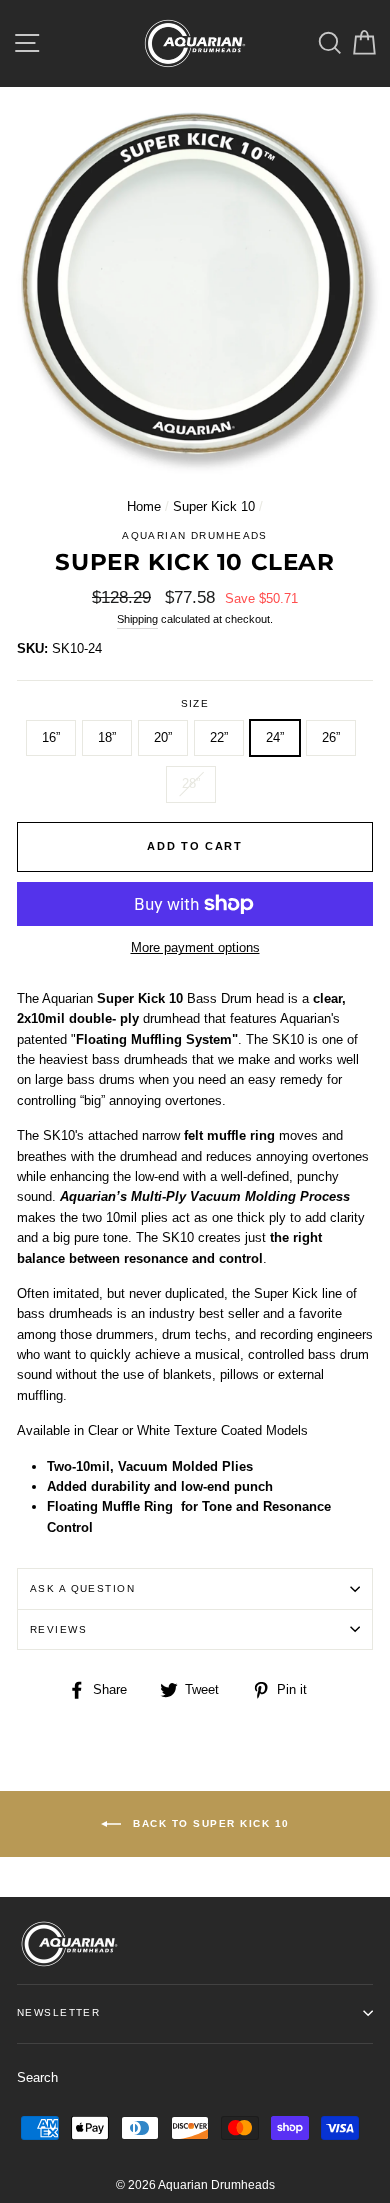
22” (219, 737)
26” (331, 737)
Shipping (137, 619)
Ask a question (82, 1588)
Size (195, 703)
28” (191, 783)
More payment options (195, 947)
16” (51, 737)
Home (144, 506)
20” (163, 737)
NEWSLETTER (58, 2012)
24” (275, 737)
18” (107, 737)
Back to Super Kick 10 (209, 1822)
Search (37, 2077)
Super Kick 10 (214, 506)
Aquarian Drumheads (195, 535)
